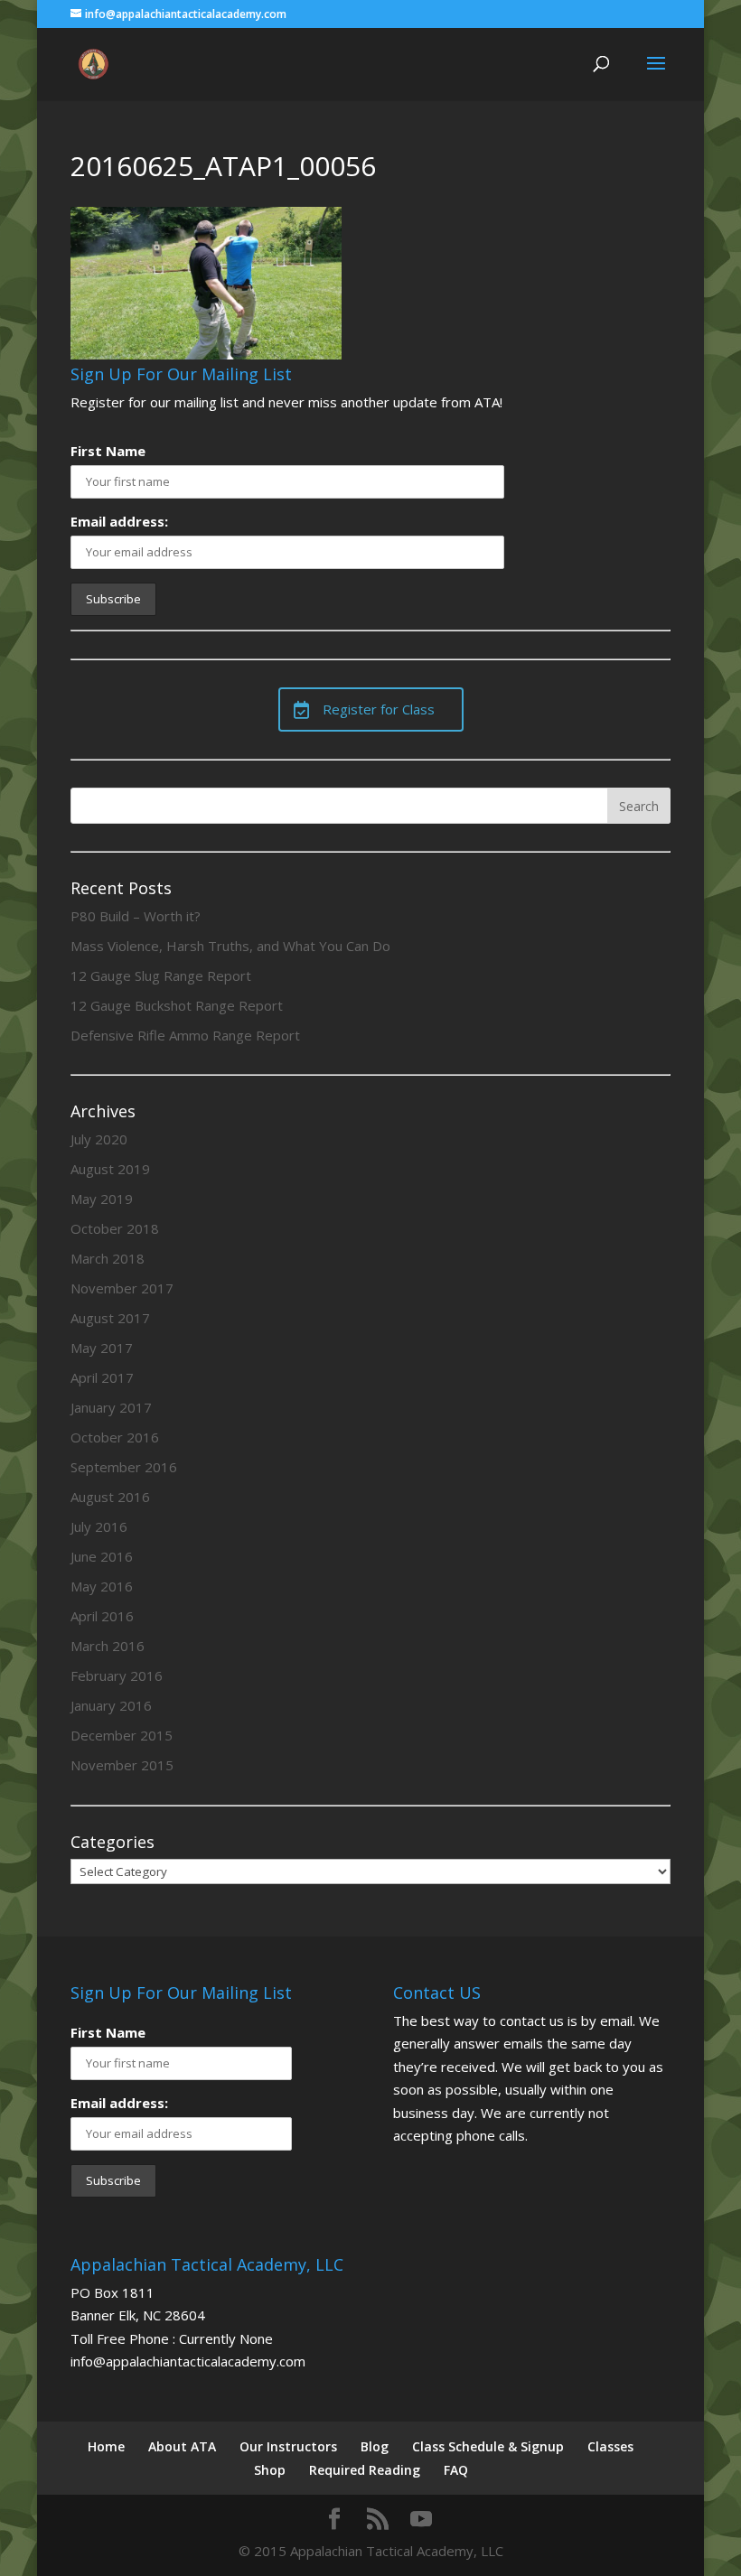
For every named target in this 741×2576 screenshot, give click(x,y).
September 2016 (124, 1467)
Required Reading (365, 2470)
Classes (610, 2446)
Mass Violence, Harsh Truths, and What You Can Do (230, 946)
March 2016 (108, 1646)
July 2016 (99, 1526)
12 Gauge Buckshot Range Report (177, 1005)
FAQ (456, 2470)
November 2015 (122, 1765)
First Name (108, 451)
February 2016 (117, 1675)
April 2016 (102, 1616)
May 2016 (102, 1586)
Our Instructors (288, 2446)
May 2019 (102, 1199)
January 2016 (111, 1705)
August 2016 (110, 1497)
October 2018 (115, 1228)
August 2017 (110, 1318)
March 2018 (108, 1258)
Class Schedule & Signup (488, 2446)
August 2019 (110, 1169)
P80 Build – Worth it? (136, 916)
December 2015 (122, 1735)
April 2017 (102, 1377)
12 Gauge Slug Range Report (161, 975)
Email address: (119, 521)
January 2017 (111, 1407)
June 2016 (102, 1556)
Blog (375, 2446)
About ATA (182, 2446)
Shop (270, 2470)
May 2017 (102, 1348)
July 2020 (99, 1139)
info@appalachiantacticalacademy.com (188, 2361)
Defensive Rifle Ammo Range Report (185, 1035)
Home (106, 2446)
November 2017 (122, 1288)
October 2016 (115, 1437)
